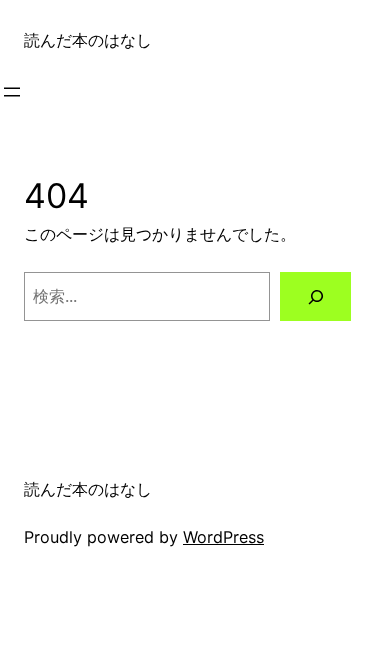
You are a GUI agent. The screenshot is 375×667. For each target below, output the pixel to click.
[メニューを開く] (12, 92)
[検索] (315, 297)
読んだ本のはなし (88, 40)
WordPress (223, 537)
